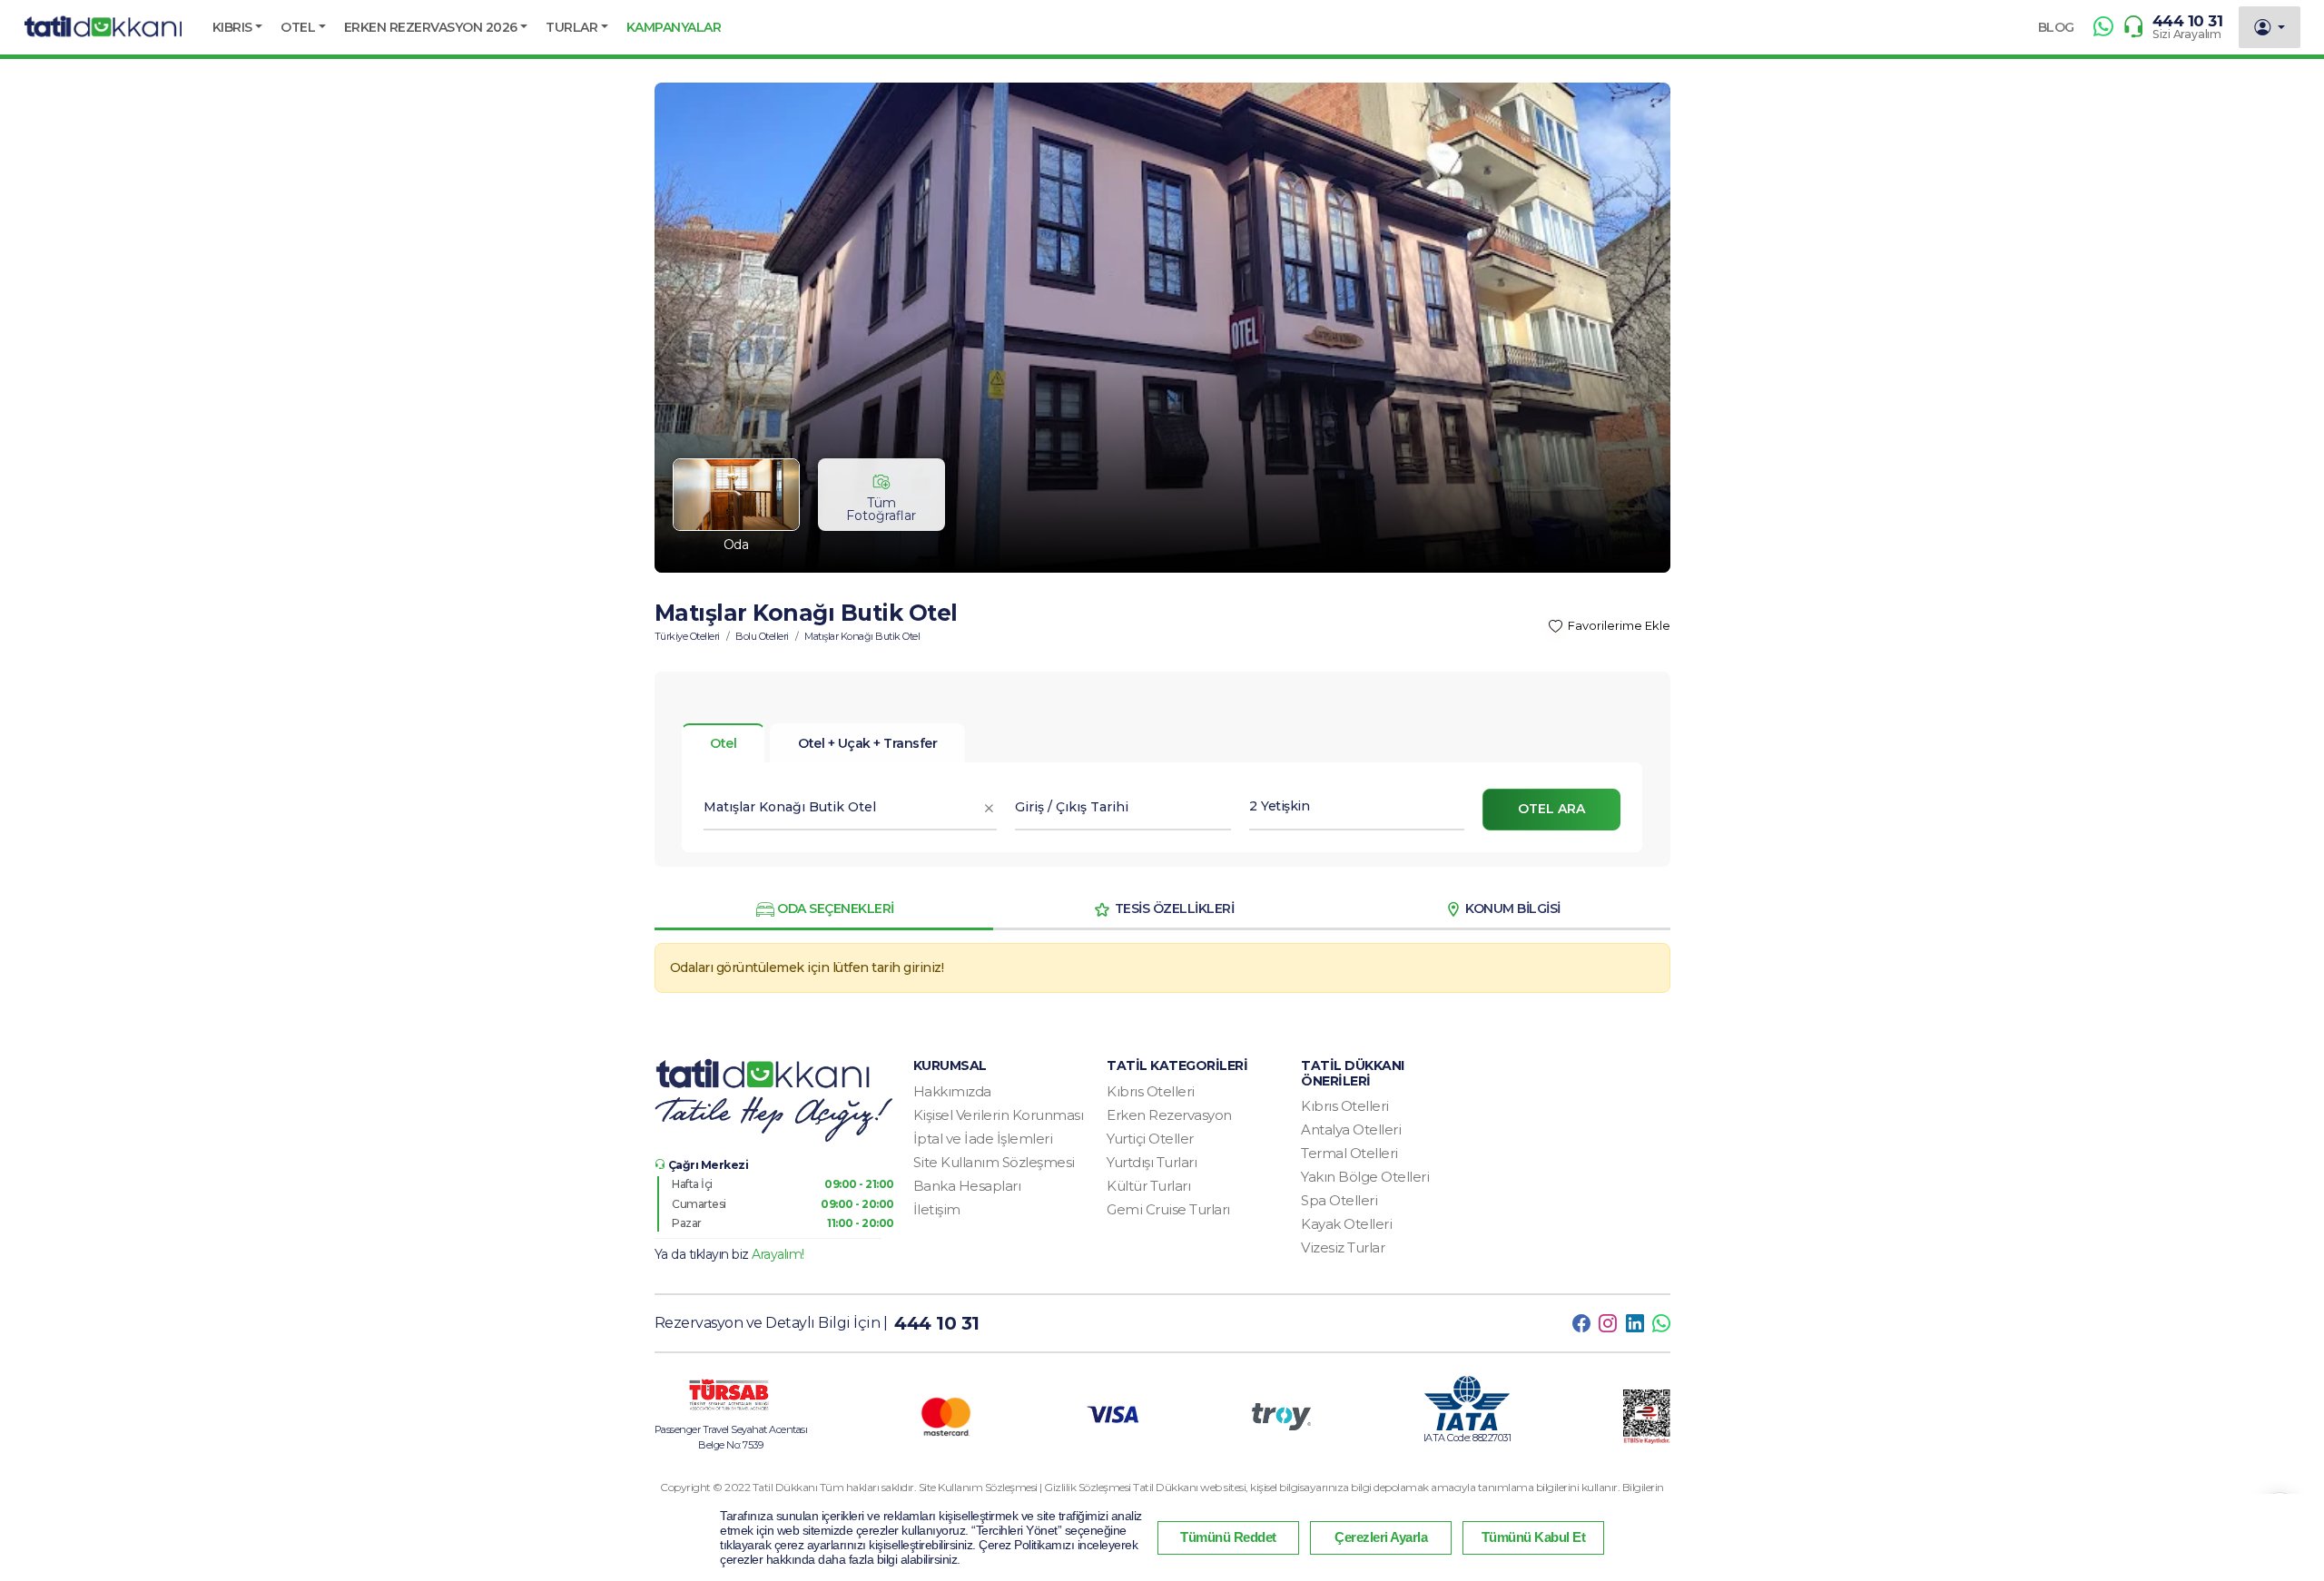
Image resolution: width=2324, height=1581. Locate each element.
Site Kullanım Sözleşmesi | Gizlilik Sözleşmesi (1026, 1487)
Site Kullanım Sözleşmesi (994, 1162)
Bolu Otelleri (762, 636)
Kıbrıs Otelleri (1151, 1091)
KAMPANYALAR (674, 27)
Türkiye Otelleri (687, 636)
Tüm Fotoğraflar (881, 509)
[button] (238, 27)
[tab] (867, 743)
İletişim (937, 1209)
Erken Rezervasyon (1169, 1115)
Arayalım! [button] (778, 1254)
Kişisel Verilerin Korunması (999, 1115)
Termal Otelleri (1349, 1153)
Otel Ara (1551, 809)
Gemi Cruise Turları (1168, 1209)
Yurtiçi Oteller (1150, 1139)
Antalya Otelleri (1351, 1129)
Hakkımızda (952, 1091)
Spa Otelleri (1339, 1200)
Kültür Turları (1148, 1186)
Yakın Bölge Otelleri (1365, 1177)
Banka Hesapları (967, 1186)
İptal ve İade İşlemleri (983, 1139)
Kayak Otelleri (1346, 1224)
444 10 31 (2188, 21)
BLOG (2056, 27)
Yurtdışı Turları (1152, 1162)
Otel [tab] (723, 743)
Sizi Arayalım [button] (2187, 34)
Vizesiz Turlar (1343, 1247)
